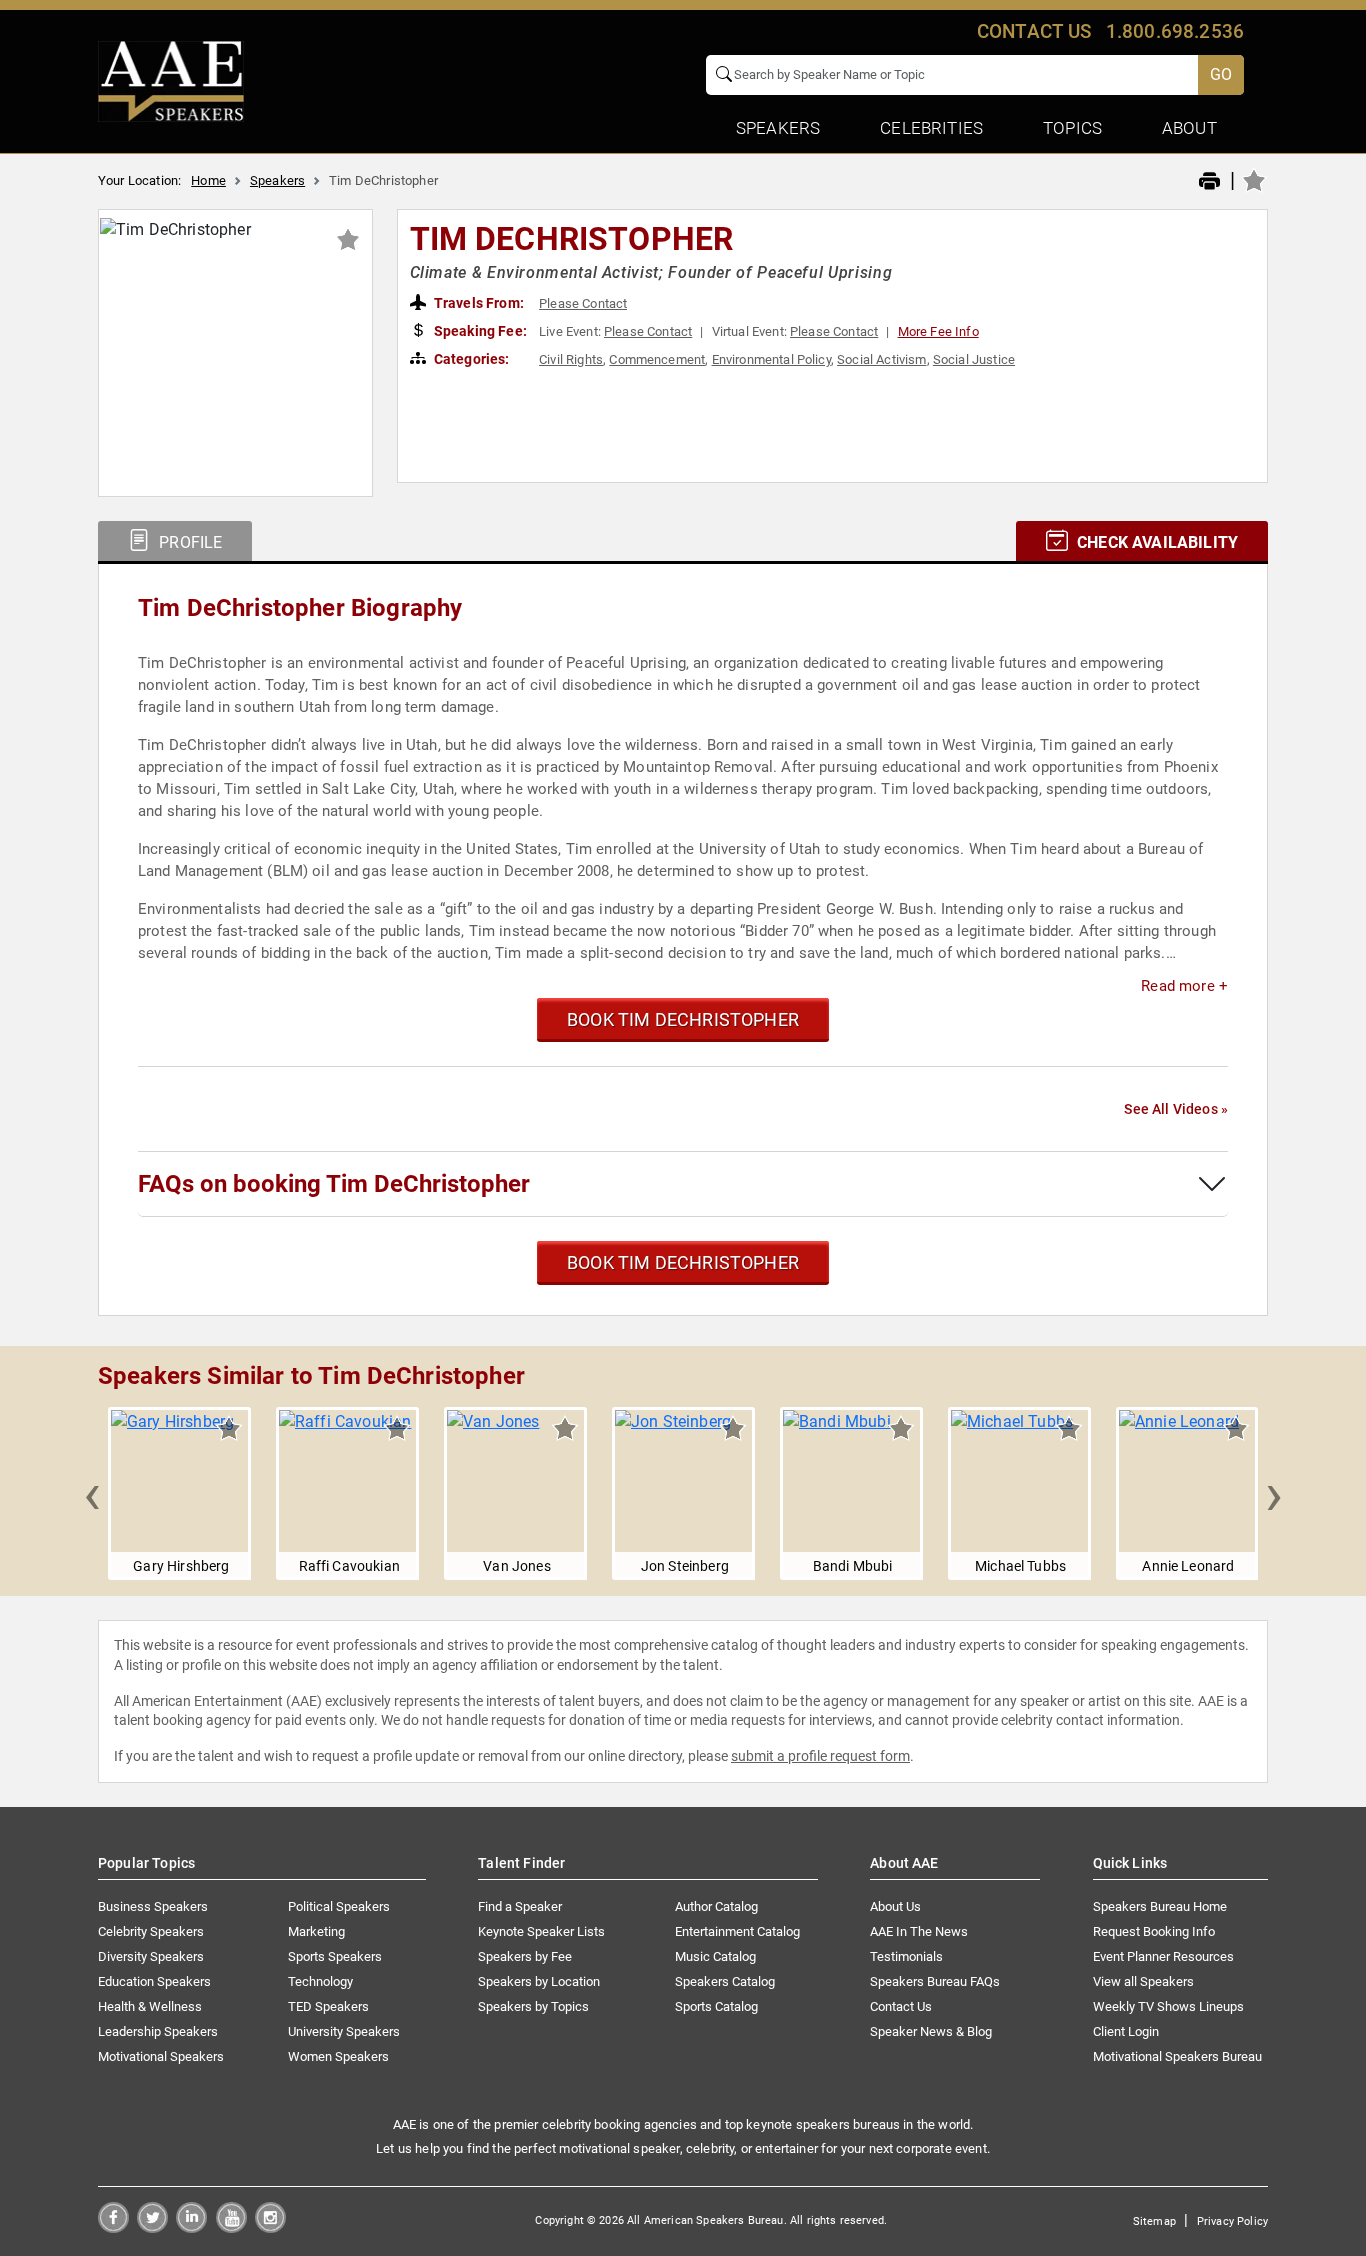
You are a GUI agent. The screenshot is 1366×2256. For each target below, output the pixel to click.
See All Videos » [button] (1176, 1109)
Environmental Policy (771, 359)
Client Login (1126, 2031)
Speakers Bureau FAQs (935, 1981)
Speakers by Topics (533, 2006)
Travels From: (477, 303)
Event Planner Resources (1163, 1956)
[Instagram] (270, 2227)
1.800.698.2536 (1175, 31)
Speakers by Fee (525, 1956)
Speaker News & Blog (931, 2031)
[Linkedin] (191, 2227)
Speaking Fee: (479, 331)
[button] (92, 1494)
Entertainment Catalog (737, 1931)
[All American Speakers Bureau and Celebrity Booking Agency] (171, 80)
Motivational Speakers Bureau (1177, 2056)
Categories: (470, 359)
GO (1221, 74)
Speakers (277, 180)
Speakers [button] (778, 128)
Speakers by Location (539, 1981)
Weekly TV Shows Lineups (1168, 2006)
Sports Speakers (335, 1956)
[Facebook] (113, 2227)
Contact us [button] (1034, 31)
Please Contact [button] (583, 303)
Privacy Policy (1232, 2221)
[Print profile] (1209, 182)
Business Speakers (153, 1906)
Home (208, 180)
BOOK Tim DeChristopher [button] (683, 1019)
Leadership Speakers (158, 2031)
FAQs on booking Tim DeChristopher (334, 1184)
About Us (895, 1906)
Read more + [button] (1184, 986)
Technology (320, 1981)
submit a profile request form (820, 1756)
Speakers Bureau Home (1160, 1906)
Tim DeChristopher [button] (572, 239)
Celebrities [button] (931, 128)
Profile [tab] (188, 542)
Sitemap (1154, 2221)
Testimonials (906, 1956)
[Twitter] (152, 2227)
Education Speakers (154, 1981)
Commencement (657, 359)
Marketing (316, 1931)
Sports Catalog (716, 2006)
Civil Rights (571, 359)
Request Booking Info (1154, 1931)
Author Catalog (716, 1906)
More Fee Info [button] (938, 331)
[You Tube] (231, 2227)
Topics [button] (1072, 128)
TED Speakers (328, 2006)
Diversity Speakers (151, 1956)
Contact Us (901, 2006)
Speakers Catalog (725, 1981)
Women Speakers (338, 2056)
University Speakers (344, 2031)
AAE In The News (919, 1931)
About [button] (1189, 128)
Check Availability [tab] (1155, 542)
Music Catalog (715, 1956)
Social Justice (974, 359)
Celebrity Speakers (151, 1931)
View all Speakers (1143, 1981)
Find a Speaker (520, 1906)
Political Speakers (339, 1906)
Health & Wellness (150, 2006)
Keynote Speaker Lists (541, 1931)
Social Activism (881, 359)
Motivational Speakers (161, 2056)
